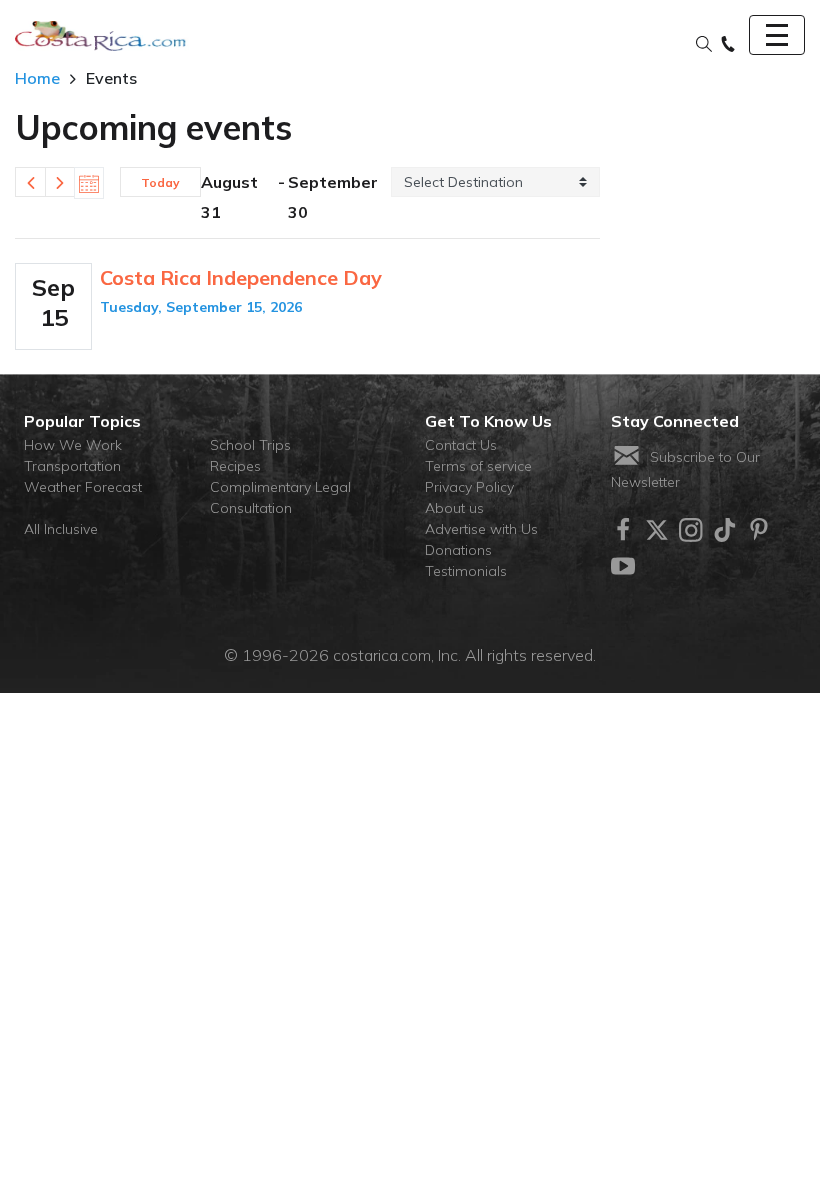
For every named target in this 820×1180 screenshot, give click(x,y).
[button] (704, 45)
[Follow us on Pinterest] (759, 530)
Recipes (235, 466)
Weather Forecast (83, 487)
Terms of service (478, 466)
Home (37, 78)
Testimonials (466, 571)
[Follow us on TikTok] (725, 530)
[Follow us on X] (657, 530)
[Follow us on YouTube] (623, 566)
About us (454, 508)
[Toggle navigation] (777, 35)
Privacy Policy (469, 487)
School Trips (250, 445)
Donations (458, 550)
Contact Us (461, 445)
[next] (60, 182)
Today (160, 182)
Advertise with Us (481, 529)
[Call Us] (728, 45)
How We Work (73, 445)
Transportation (72, 466)
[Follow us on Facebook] (623, 530)
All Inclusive (61, 529)
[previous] (30, 182)
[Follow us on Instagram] (691, 530)
